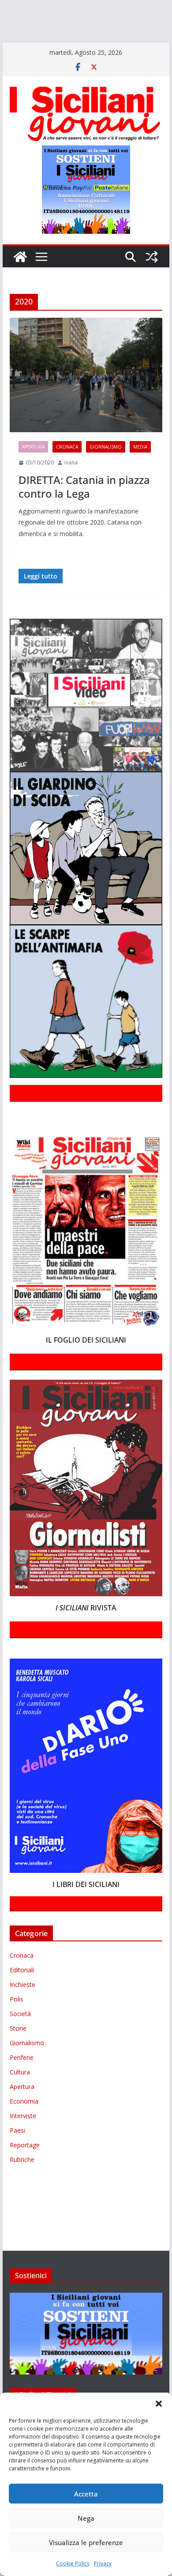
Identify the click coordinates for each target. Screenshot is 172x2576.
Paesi (17, 2156)
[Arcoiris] (56, 8)
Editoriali (22, 1996)
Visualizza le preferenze (86, 2542)
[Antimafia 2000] (19, 8)
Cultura (20, 2098)
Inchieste (22, 2010)
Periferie (22, 2083)
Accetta (86, 2494)
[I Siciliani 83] (114, 46)
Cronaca (67, 472)
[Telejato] (11, 46)
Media (140, 472)
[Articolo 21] (87, 8)
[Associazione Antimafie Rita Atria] (103, 34)
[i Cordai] (79, 21)
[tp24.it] (31, 46)
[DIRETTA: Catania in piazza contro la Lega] (86, 400)
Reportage (25, 2171)
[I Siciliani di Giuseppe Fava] (79, 46)
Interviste (23, 2141)
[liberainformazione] (19, 34)
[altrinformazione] (38, 59)
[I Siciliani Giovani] (20, 282)
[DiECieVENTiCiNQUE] (34, 21)
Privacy (103, 2563)
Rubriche (22, 2185)
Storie (18, 2054)
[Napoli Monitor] (51, 34)
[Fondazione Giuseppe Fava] (61, 46)
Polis (17, 2025)
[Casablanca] (113, 8)
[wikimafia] (48, 46)
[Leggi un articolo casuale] (152, 282)
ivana (71, 488)
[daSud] (136, 8)
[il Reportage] (115, 21)
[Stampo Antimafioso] (154, 34)
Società (20, 2039)
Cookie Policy (73, 2563)
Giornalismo (106, 472)
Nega (86, 2518)
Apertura (33, 472)
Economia (24, 2127)
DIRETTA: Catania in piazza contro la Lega (84, 512)
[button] (159, 2404)
